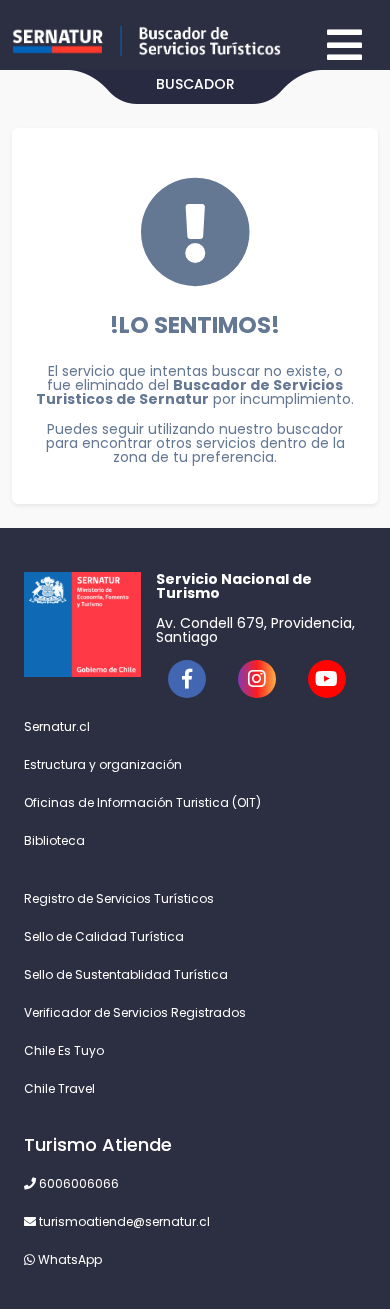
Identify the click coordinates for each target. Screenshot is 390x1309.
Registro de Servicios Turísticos (119, 898)
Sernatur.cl (57, 726)
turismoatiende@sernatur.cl (123, 1221)
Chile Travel (59, 1088)
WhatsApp (68, 1259)
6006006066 (77, 1183)
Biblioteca (54, 840)
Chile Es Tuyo (64, 1050)
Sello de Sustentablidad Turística (126, 974)
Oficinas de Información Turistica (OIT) (142, 802)
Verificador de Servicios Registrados (135, 1012)
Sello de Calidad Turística (104, 936)
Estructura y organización (103, 764)
